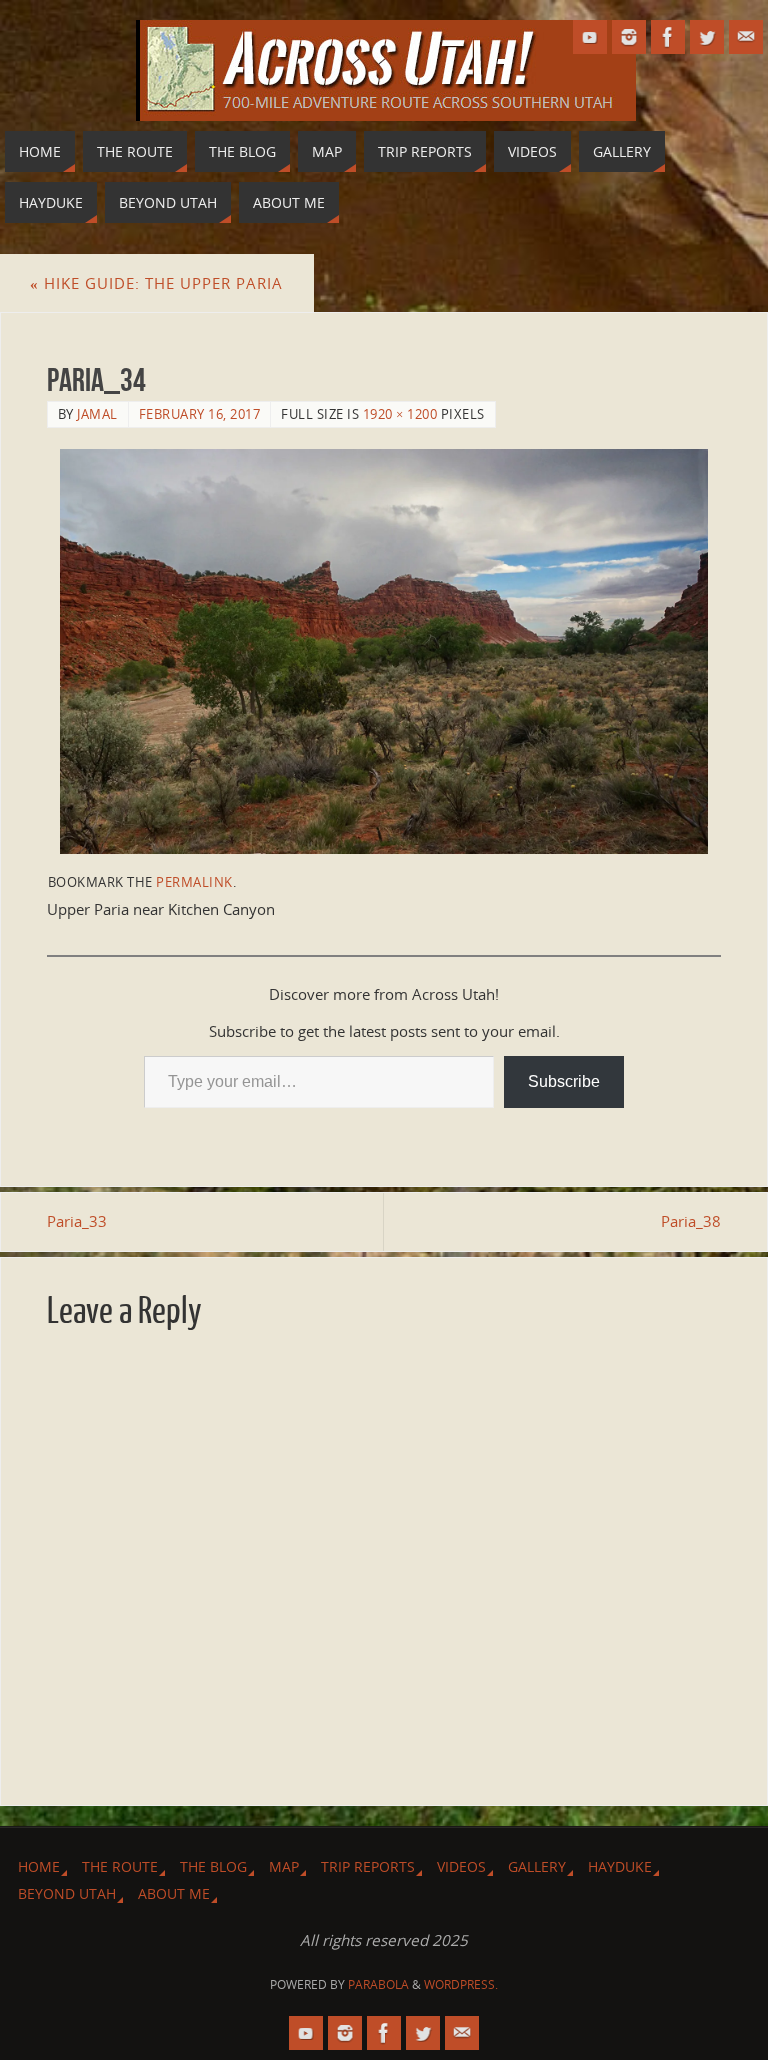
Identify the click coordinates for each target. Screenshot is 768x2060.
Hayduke (620, 1866)
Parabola (378, 1984)
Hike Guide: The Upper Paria (156, 283)
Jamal (97, 414)
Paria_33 (77, 1221)
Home (39, 1866)
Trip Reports (368, 1866)
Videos (461, 1866)
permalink (194, 882)
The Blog (213, 1866)
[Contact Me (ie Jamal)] (746, 37)
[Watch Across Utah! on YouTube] (590, 37)
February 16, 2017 (200, 414)
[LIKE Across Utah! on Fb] (668, 37)
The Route (120, 1866)
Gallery (537, 1866)
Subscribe (564, 1081)
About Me (174, 1893)
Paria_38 (691, 1221)
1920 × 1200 (400, 414)
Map (284, 1866)
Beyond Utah (67, 1893)
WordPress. (461, 1984)
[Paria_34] (384, 651)
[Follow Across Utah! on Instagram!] (629, 37)
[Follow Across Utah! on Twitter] (707, 37)
